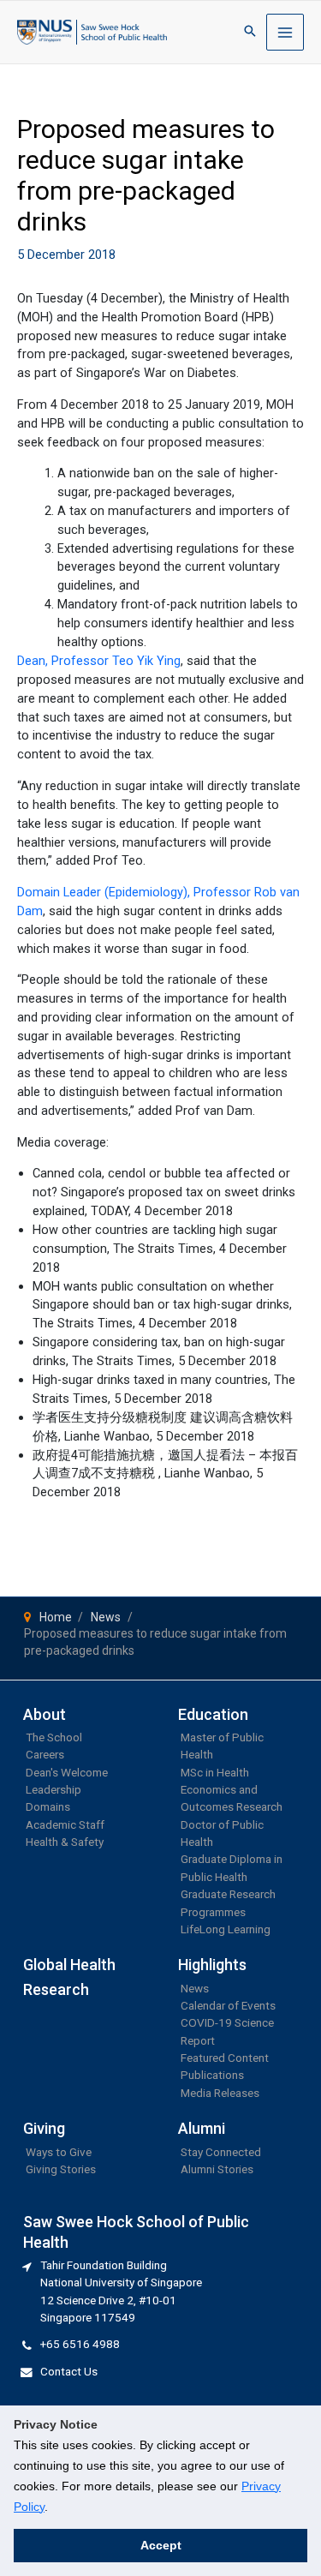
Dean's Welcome (67, 1772)
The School (54, 1737)
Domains (48, 1806)
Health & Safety (65, 1842)
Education (213, 1714)
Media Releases (220, 2093)
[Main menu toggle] (285, 33)
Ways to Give (59, 2152)
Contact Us (69, 2371)
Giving (44, 2128)
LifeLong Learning (226, 1929)
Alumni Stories (217, 2169)
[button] (250, 32)
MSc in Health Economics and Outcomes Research (232, 1790)
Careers (45, 1754)
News (195, 1988)
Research (56, 1989)
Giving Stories (61, 2169)
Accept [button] (161, 2545)
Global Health (69, 1965)
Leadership (53, 1789)
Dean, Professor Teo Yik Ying (99, 661)
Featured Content (225, 2058)
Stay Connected (221, 2152)
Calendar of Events (228, 2005)
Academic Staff (65, 1824)
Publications (212, 2075)
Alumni (202, 2128)
